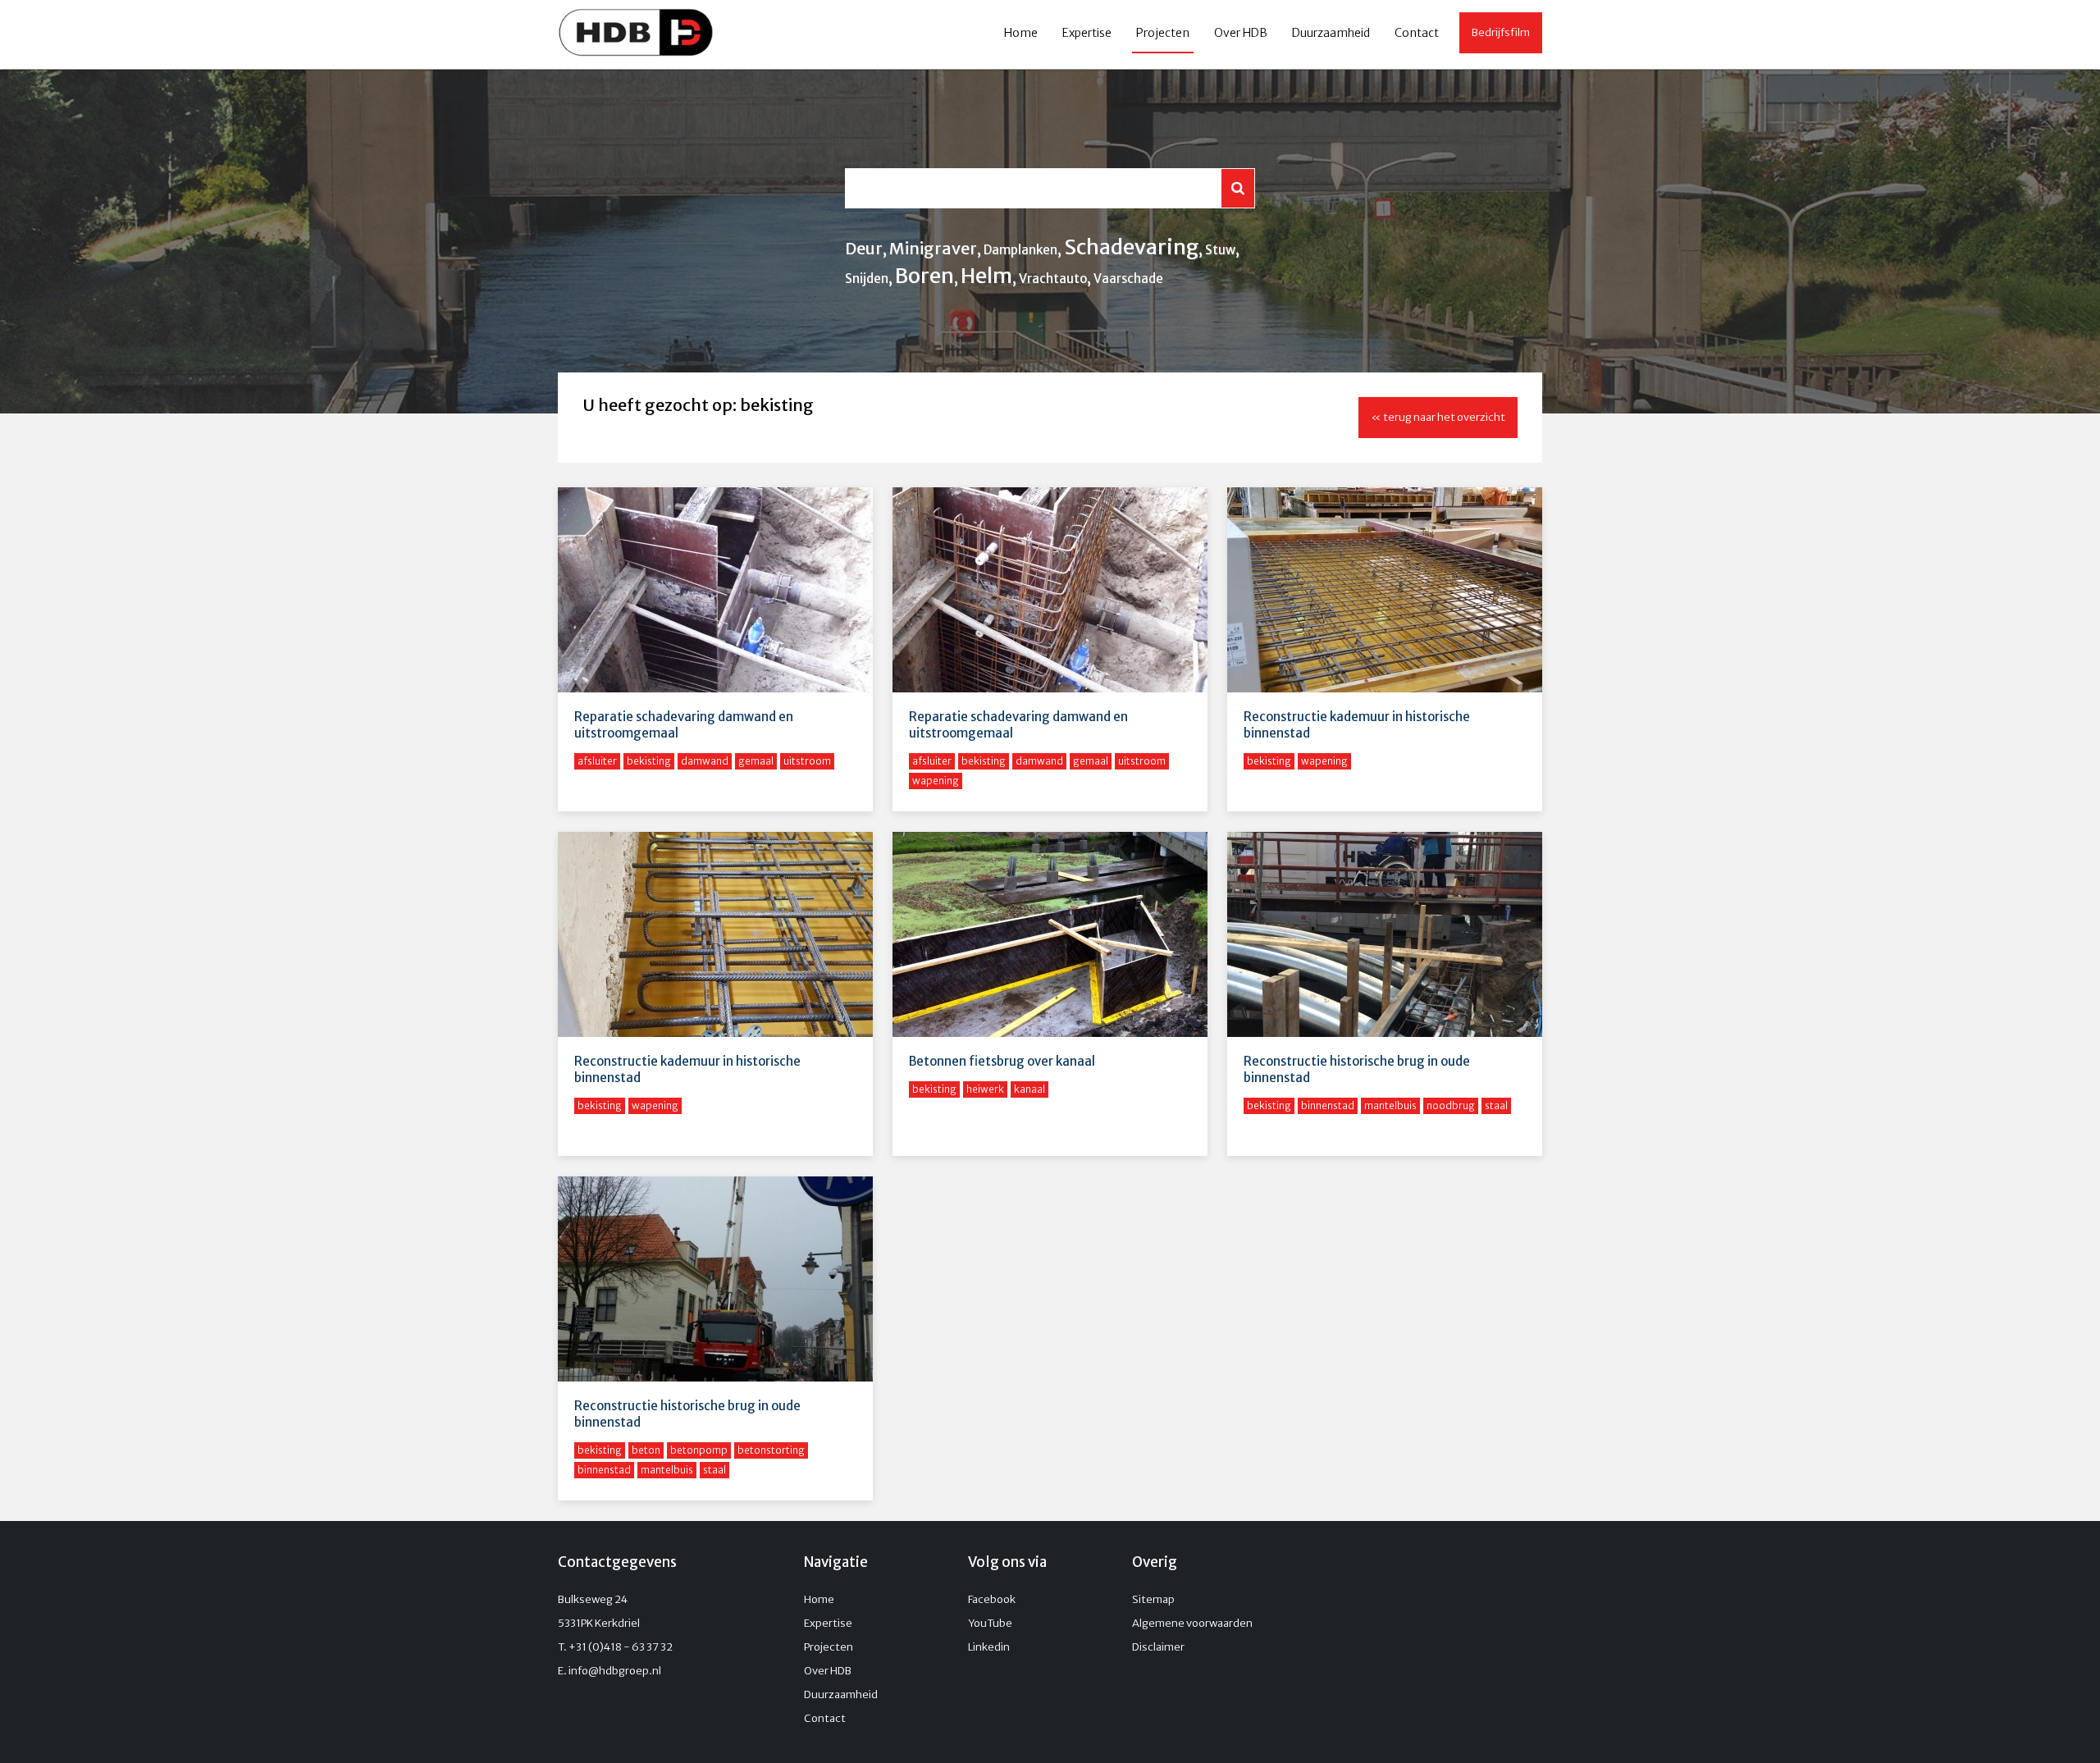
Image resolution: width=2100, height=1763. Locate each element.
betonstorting (771, 1450)
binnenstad (1328, 1105)
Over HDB (1241, 33)
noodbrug (1451, 1105)
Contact (1417, 33)
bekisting (649, 761)
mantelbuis (1390, 1105)
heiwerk (985, 1089)
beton (646, 1450)
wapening (936, 781)
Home (1021, 33)
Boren (924, 276)
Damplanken (1020, 250)
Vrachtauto (1053, 279)
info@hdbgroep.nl (615, 1671)
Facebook (992, 1599)
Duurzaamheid (1331, 33)
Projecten (1163, 33)
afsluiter (597, 761)
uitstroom (807, 761)
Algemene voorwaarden (1192, 1623)
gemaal (756, 761)
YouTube (990, 1623)
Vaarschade (1128, 279)
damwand (705, 761)
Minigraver (933, 248)
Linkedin (989, 1647)
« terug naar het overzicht (1438, 417)
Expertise (1087, 33)
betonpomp (699, 1450)
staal (1496, 1105)
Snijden (867, 279)
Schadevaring (1131, 247)
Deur (864, 248)
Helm (986, 276)
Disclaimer (1158, 1647)
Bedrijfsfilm (1501, 32)
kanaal (1029, 1089)
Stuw (1220, 250)
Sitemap (1153, 1599)
